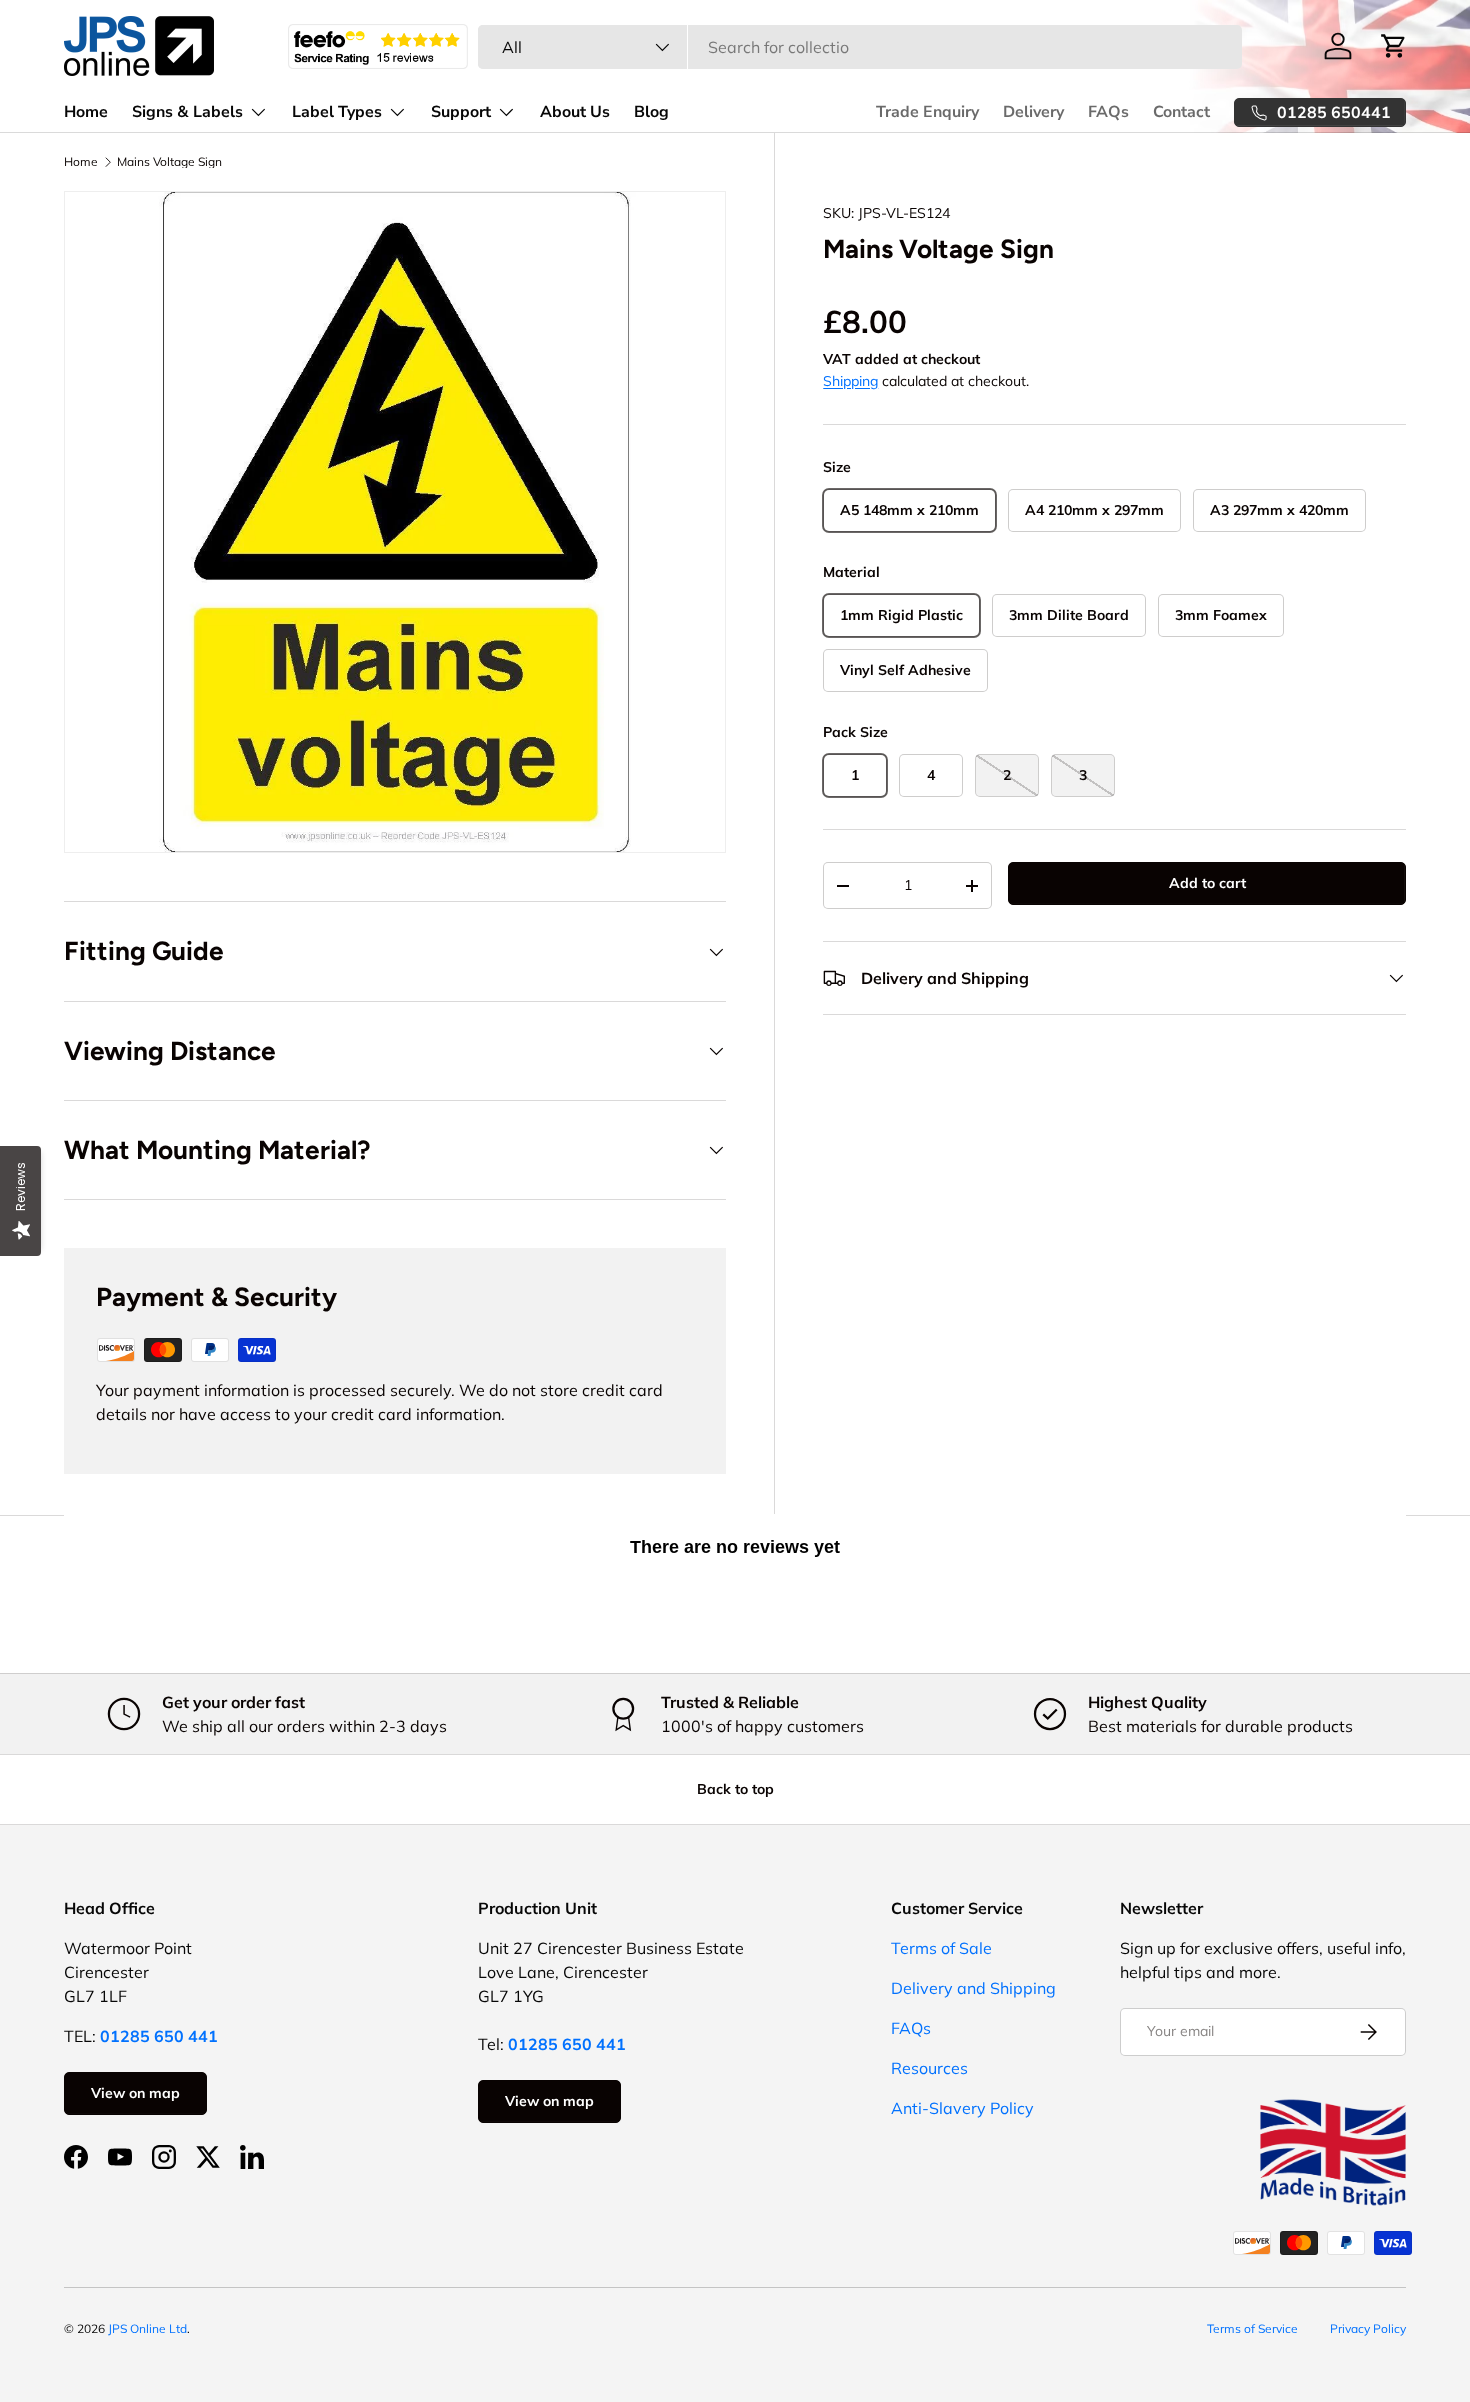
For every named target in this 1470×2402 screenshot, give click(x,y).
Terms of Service (1252, 2328)
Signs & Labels (187, 112)
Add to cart (1207, 883)
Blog (651, 112)
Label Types (337, 112)
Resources (929, 2068)
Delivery (1033, 112)
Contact (1181, 112)
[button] (1394, 46)
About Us (575, 112)
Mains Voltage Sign (169, 162)
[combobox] (859, 47)
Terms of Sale (941, 1948)
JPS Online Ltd (147, 2328)
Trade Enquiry (927, 112)
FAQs (1108, 112)
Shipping (850, 381)
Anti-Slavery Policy (962, 2108)
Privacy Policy (1368, 2328)
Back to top (735, 1789)
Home (86, 112)
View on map (135, 2093)
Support (461, 112)
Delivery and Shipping (973, 1988)
